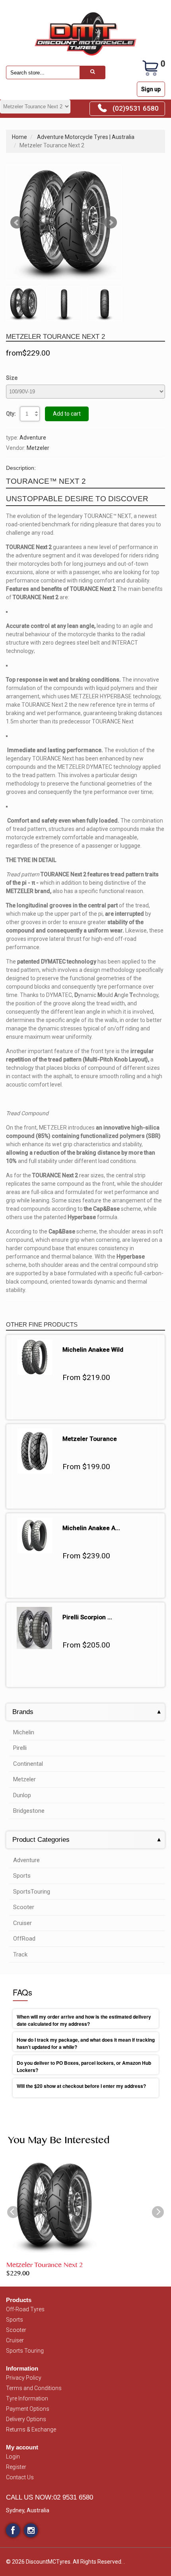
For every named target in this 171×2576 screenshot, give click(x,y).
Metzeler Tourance (90, 1439)
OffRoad (24, 1939)
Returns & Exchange (31, 2429)
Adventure (33, 438)
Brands (23, 1712)
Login (13, 2457)
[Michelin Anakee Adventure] (34, 1522)
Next (111, 223)
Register (16, 2467)
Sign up (151, 89)
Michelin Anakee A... (91, 1528)
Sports (22, 1876)
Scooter (24, 1907)
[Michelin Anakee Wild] (34, 1343)
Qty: (11, 414)
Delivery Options (26, 2419)
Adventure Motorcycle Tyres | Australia (86, 137)
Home (19, 137)
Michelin (24, 1732)
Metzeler (38, 448)
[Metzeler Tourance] (34, 1433)
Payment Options (28, 2409)
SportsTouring (32, 1892)
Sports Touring (25, 2351)
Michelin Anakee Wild (93, 1350)
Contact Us (20, 2477)
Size (12, 378)
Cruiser (22, 1923)
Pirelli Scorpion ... (87, 1617)
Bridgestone (29, 1811)
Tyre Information (27, 2398)
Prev (17, 223)
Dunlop (22, 1795)
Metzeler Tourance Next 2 (45, 2266)
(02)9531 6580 (136, 108)
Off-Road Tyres (25, 2309)
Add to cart (67, 414)
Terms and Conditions (34, 2388)
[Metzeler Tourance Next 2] (64, 223)
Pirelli (20, 1748)
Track (20, 1954)
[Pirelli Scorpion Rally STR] (34, 1611)
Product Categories (41, 1840)
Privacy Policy (24, 2378)
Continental (28, 1764)
